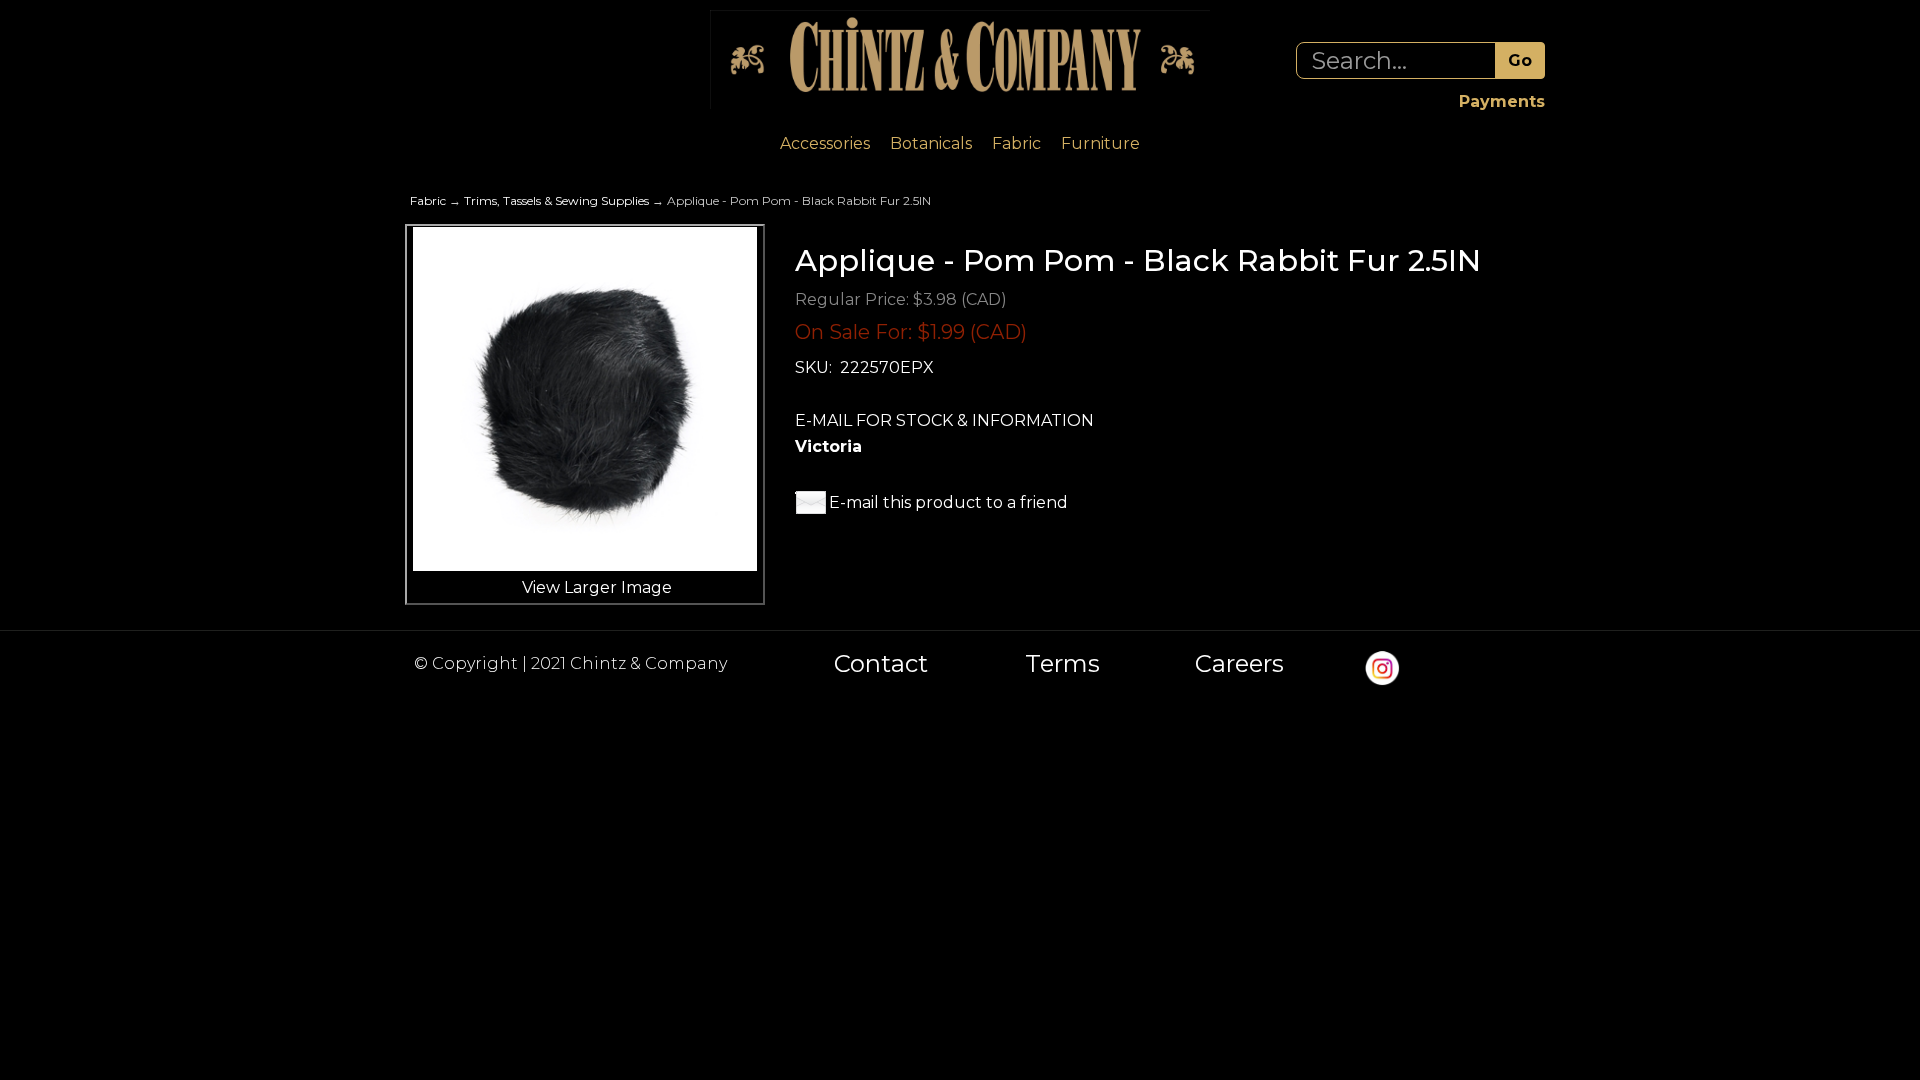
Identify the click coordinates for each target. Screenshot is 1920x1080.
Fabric (1016, 143)
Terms (1062, 664)
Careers (1239, 664)
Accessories (825, 143)
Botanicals (931, 143)
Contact (881, 664)
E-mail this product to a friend (948, 502)
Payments (1502, 101)
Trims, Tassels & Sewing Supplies (556, 200)
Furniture (1100, 143)
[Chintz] (960, 59)
